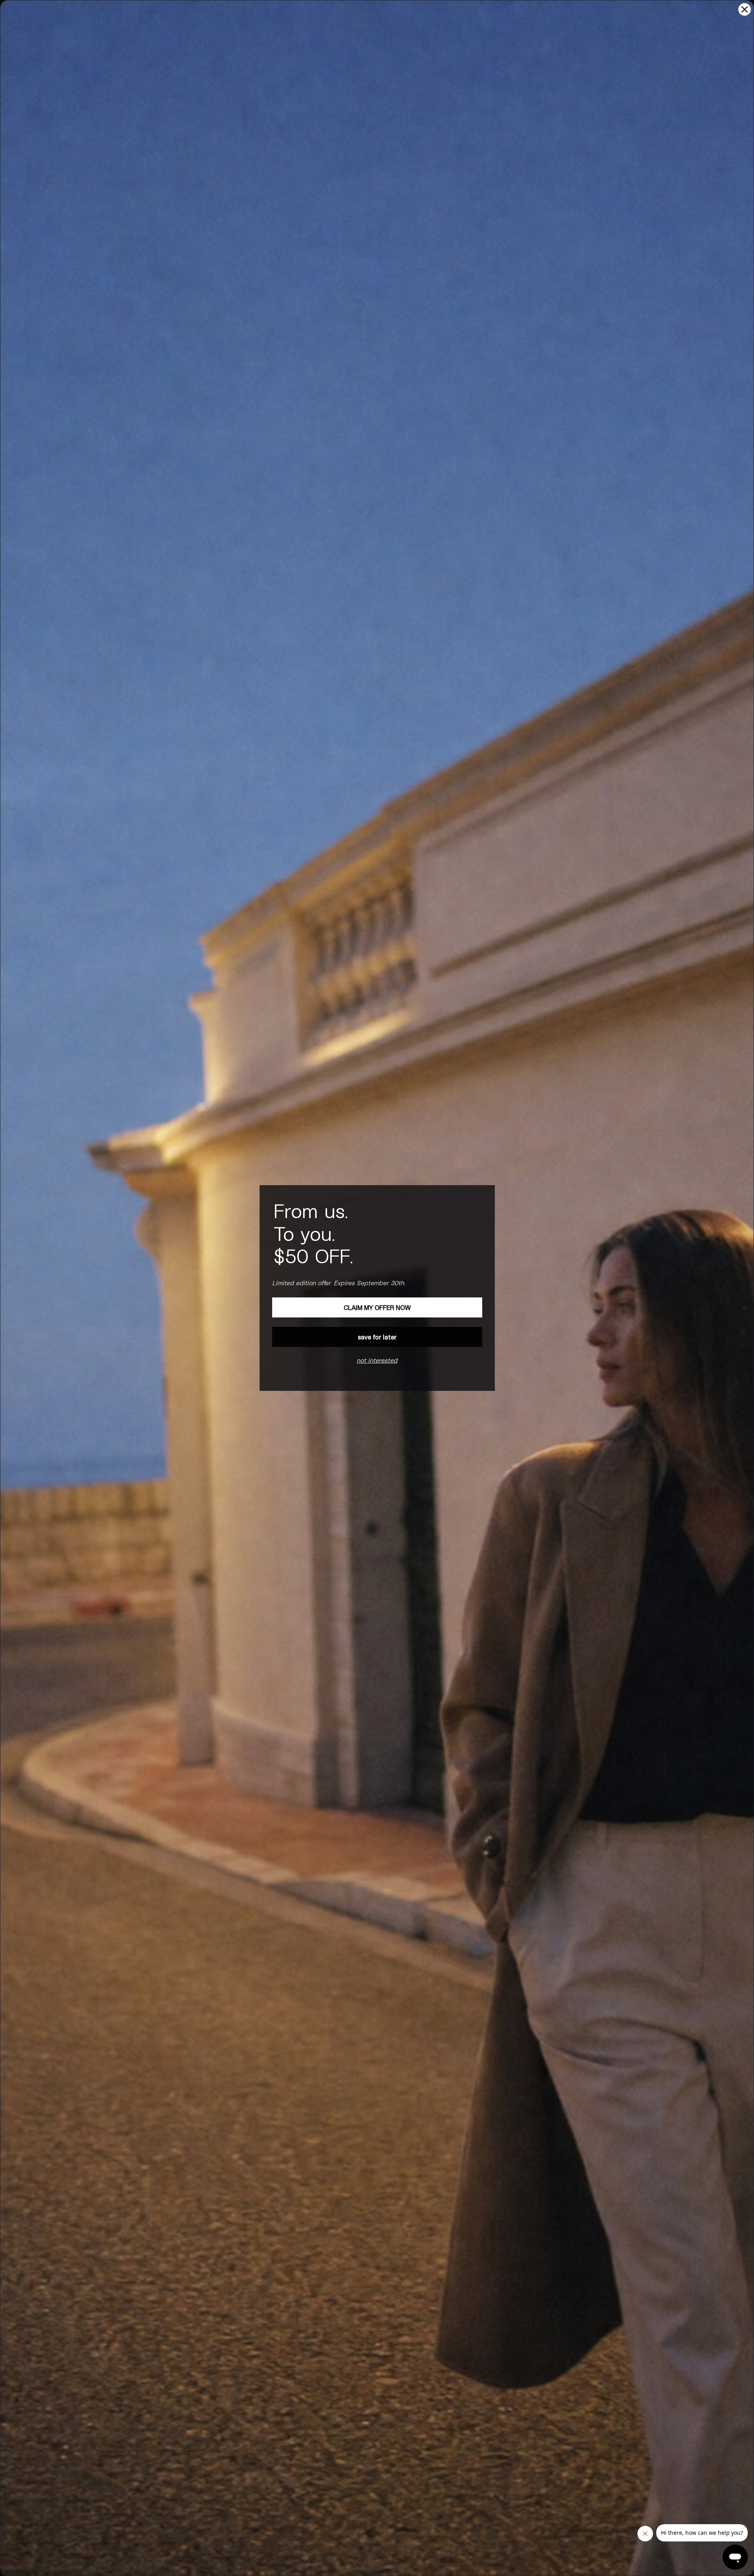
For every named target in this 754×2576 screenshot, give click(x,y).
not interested (377, 1360)
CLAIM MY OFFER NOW (377, 1307)
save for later (377, 1337)
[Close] (745, 9)
